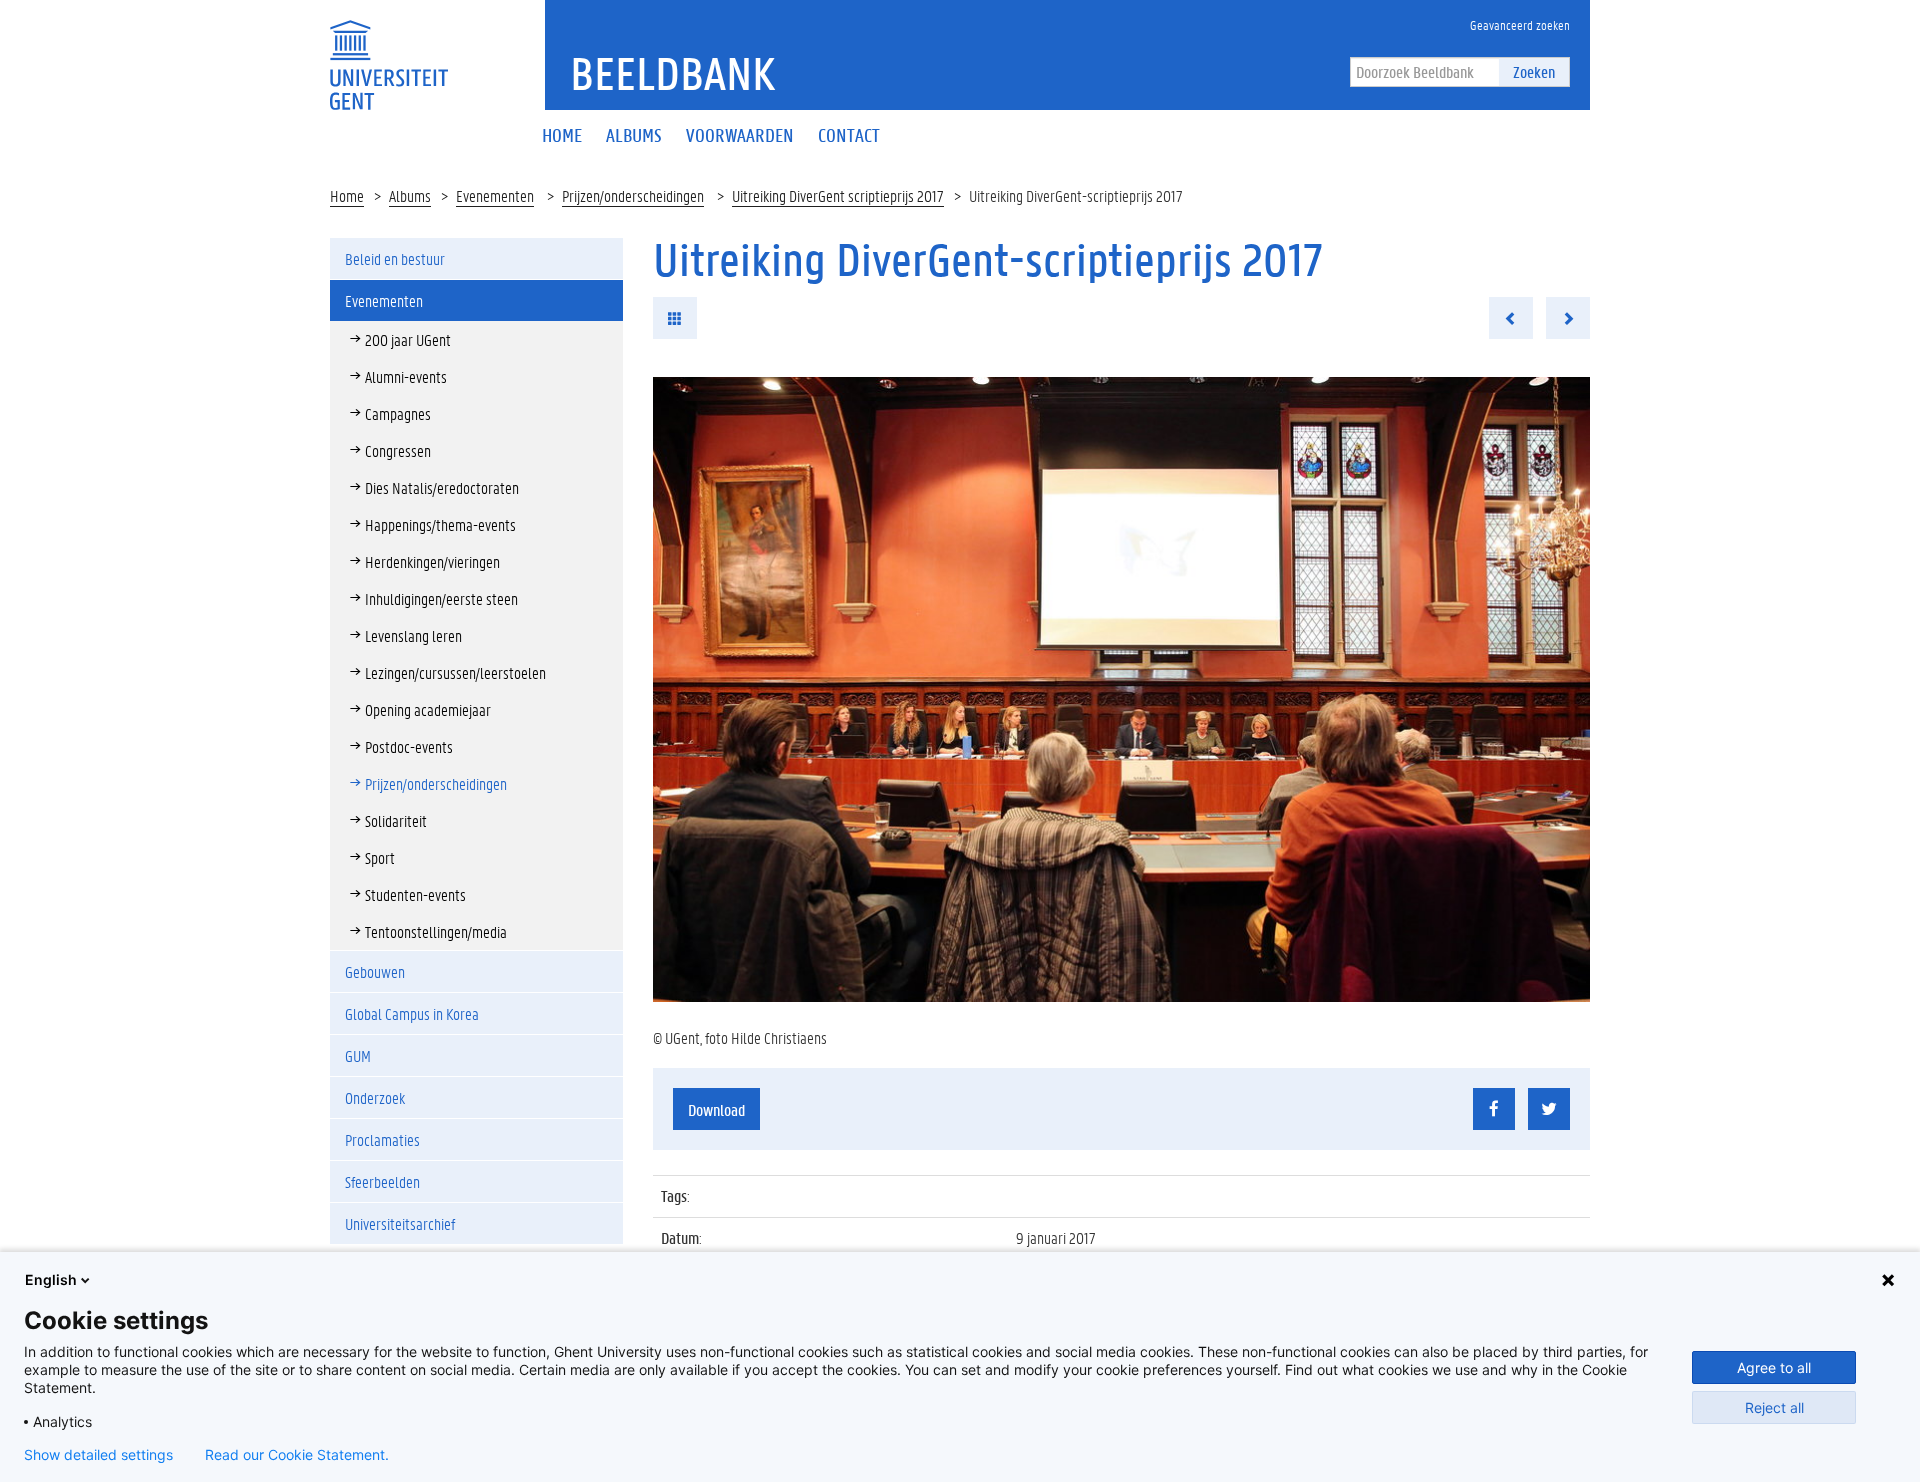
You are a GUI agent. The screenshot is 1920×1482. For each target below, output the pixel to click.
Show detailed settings (98, 1455)
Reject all (1774, 1407)
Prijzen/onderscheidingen (633, 195)
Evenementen (495, 195)
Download (716, 1109)
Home (347, 195)
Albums (410, 195)
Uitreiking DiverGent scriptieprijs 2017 (838, 195)
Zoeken (1534, 71)
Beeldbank (672, 73)
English (51, 1279)
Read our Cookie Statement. (297, 1455)
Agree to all (1774, 1367)
